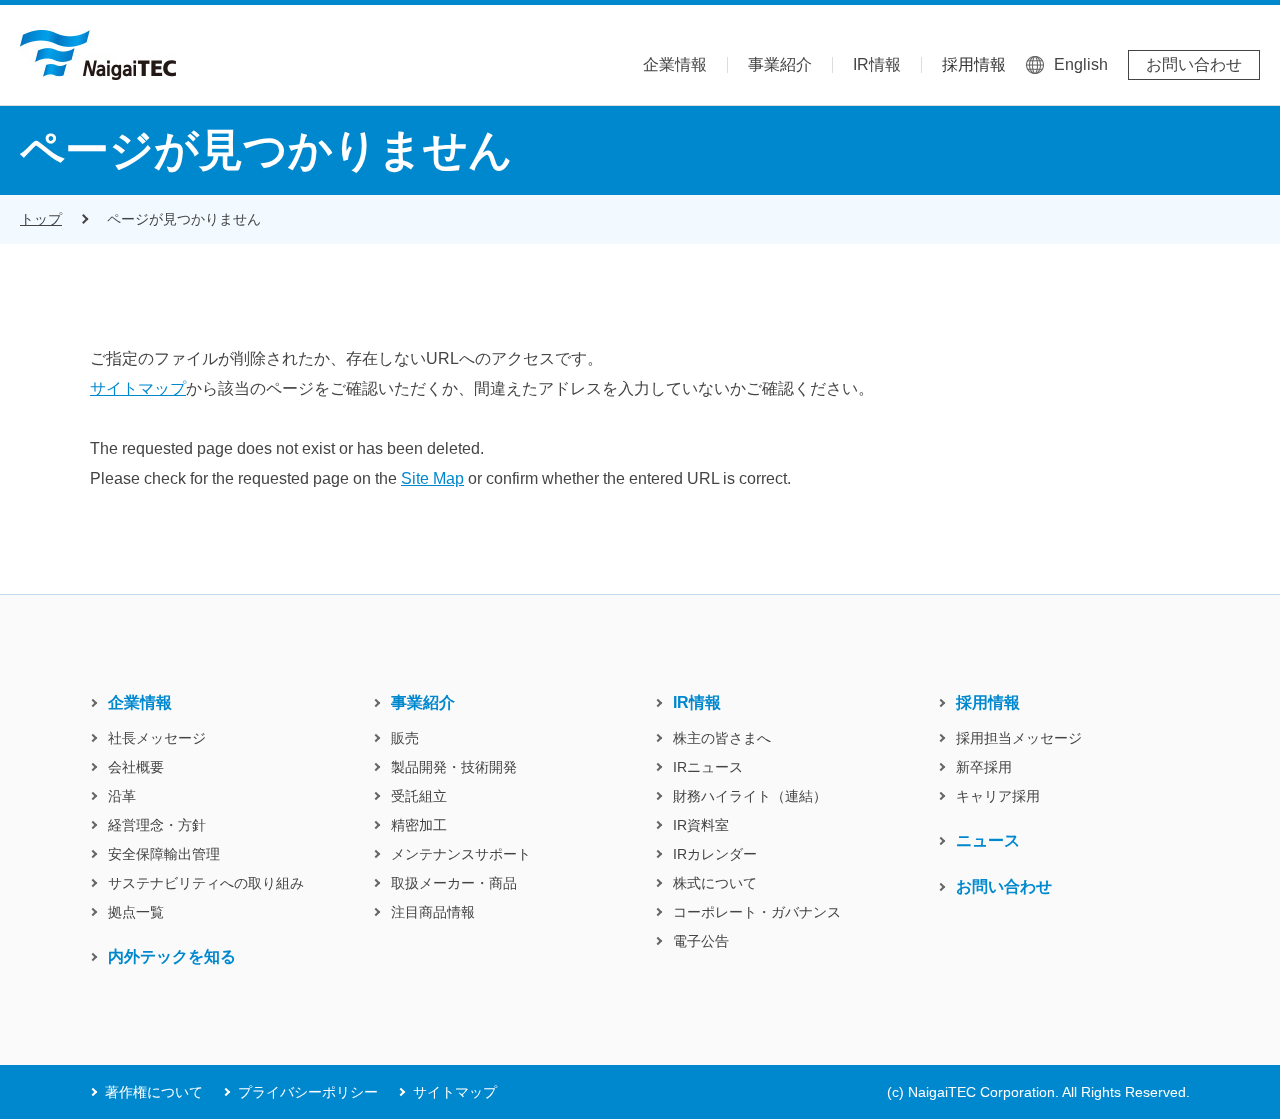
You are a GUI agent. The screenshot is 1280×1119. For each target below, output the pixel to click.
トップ (41, 219)
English (1081, 64)
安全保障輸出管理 (164, 854)
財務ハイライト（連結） (750, 796)
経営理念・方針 (157, 825)
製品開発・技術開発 (454, 767)
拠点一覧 (136, 912)
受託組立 (419, 796)
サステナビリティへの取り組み (206, 883)
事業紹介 (780, 65)
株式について (715, 883)
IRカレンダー (715, 854)
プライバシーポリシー (308, 1092)
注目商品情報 (433, 912)
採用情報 (974, 65)
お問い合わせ (1194, 64)
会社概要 (136, 767)
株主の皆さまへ (722, 738)
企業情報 (675, 65)
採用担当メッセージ (1019, 738)
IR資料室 (701, 825)
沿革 (122, 796)
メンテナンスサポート (461, 854)
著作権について (154, 1092)
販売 (405, 738)
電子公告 (701, 941)
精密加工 (419, 825)
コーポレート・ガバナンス (757, 912)
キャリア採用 (998, 796)
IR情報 (877, 65)
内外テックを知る (172, 957)
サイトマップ (138, 388)
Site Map (432, 478)
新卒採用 (984, 767)
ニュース (988, 841)
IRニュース (708, 767)
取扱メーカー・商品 (454, 883)
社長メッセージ (157, 738)
